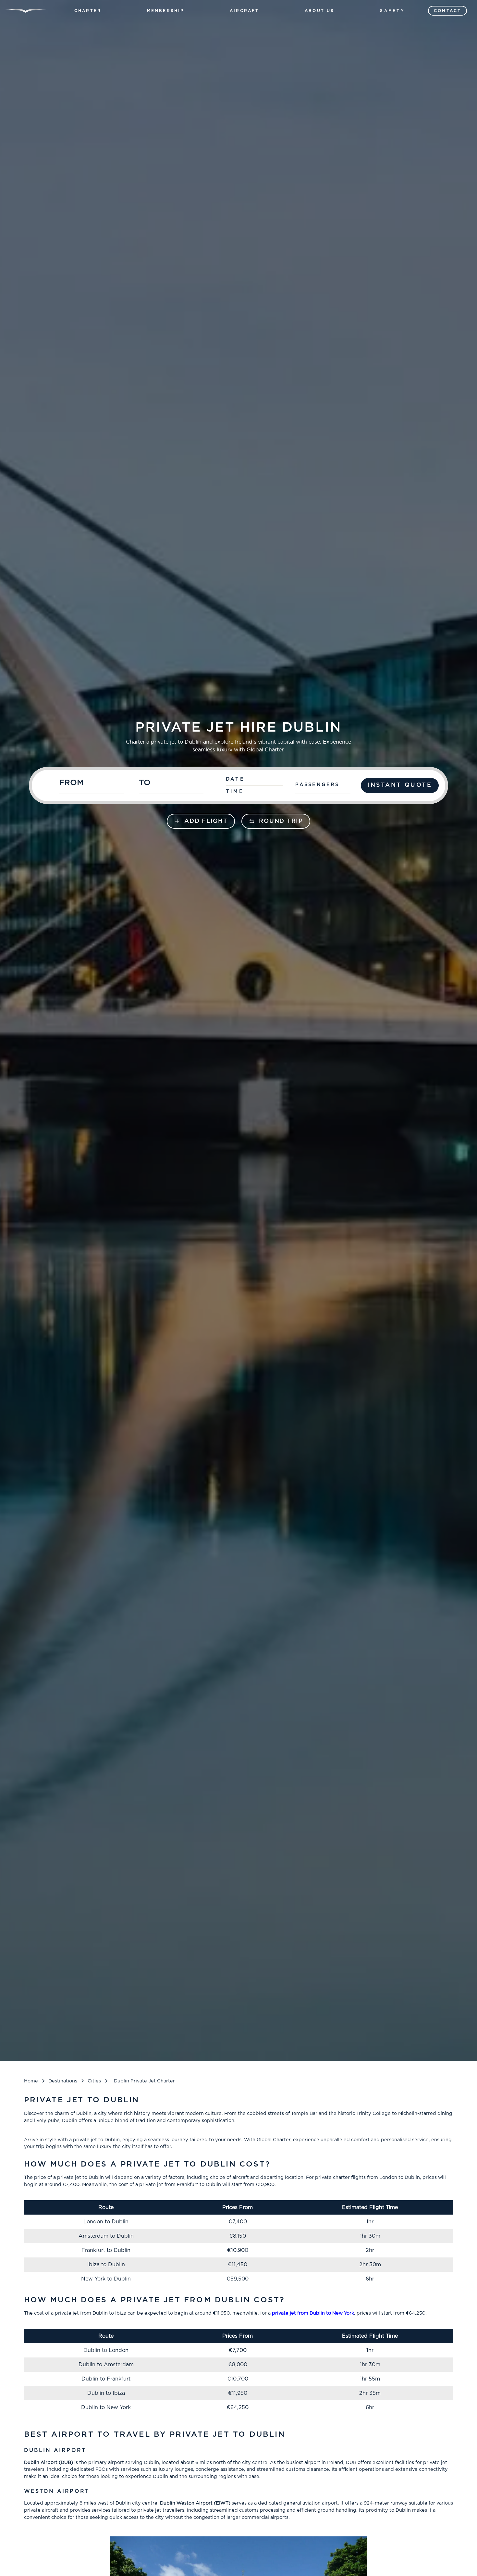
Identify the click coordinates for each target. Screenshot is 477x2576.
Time (235, 792)
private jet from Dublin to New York (313, 2313)
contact (447, 11)
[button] (88, 11)
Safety (393, 11)
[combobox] (96, 785)
